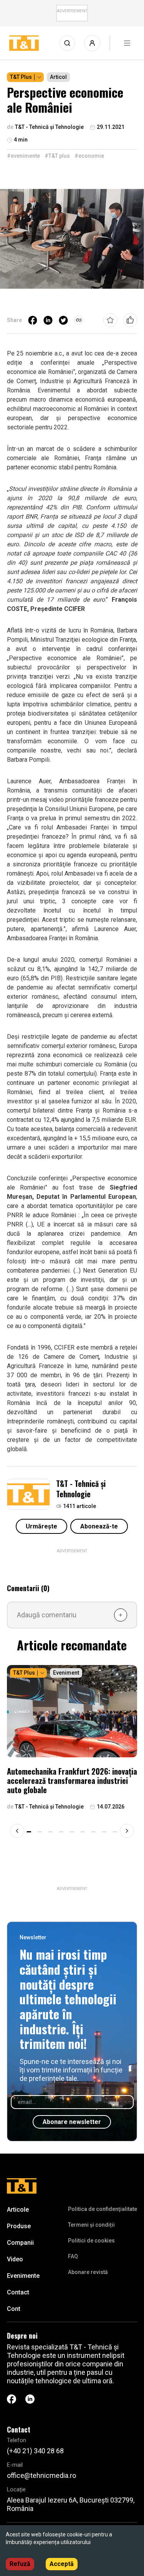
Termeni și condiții (91, 2225)
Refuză (20, 2564)
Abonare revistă (88, 2272)
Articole (18, 2210)
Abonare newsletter (72, 2122)
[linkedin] (48, 320)
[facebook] (33, 320)
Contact (18, 2292)
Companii (20, 2243)
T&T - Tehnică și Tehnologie (81, 1489)
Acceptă (62, 2564)
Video (15, 2259)
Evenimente (23, 2276)
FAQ (73, 2256)
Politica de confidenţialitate (103, 2209)
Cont (14, 2309)
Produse (19, 2226)
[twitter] (63, 320)
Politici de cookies (91, 2241)
